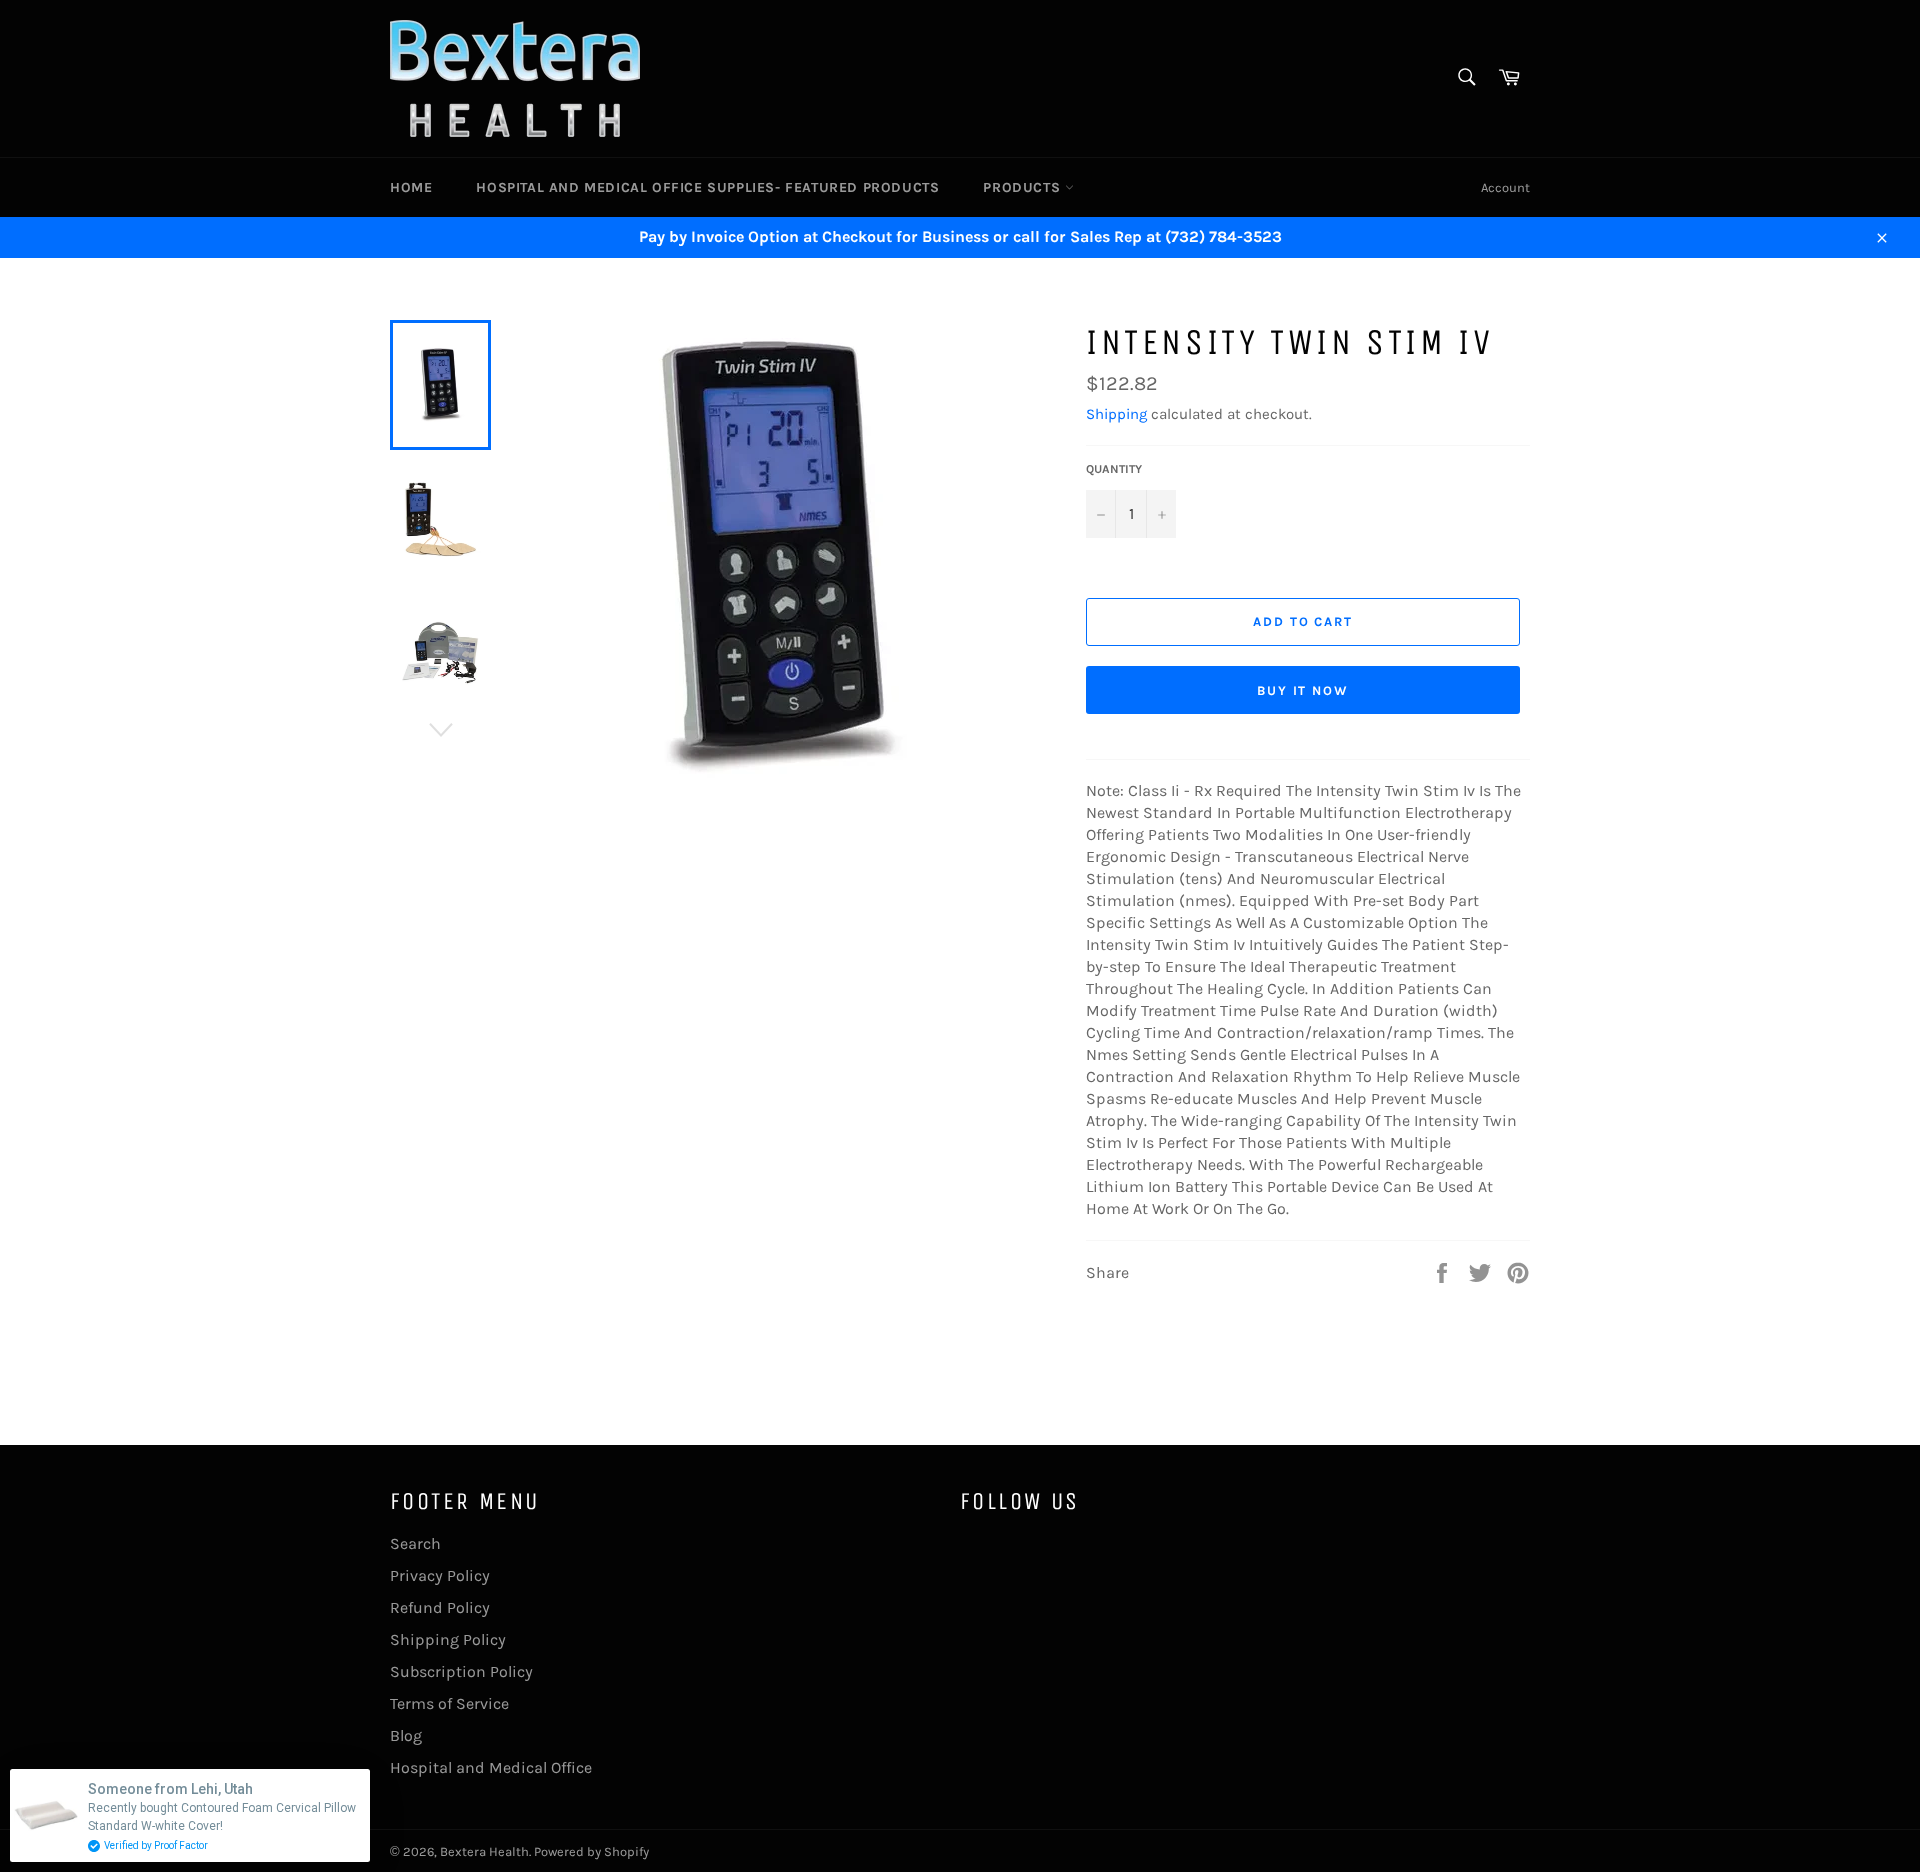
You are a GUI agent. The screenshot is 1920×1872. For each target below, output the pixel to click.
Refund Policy (440, 1607)
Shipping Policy (448, 1639)
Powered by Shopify (591, 1851)
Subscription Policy (461, 1671)
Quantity (1114, 469)
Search (415, 1543)
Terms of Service (449, 1703)
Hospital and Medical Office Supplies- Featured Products (707, 187)
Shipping (1116, 414)
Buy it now (1303, 690)
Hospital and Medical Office (491, 1767)
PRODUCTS (1023, 187)
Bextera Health (484, 1851)
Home (411, 187)
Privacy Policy (440, 1575)
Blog (406, 1735)
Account (1505, 187)
